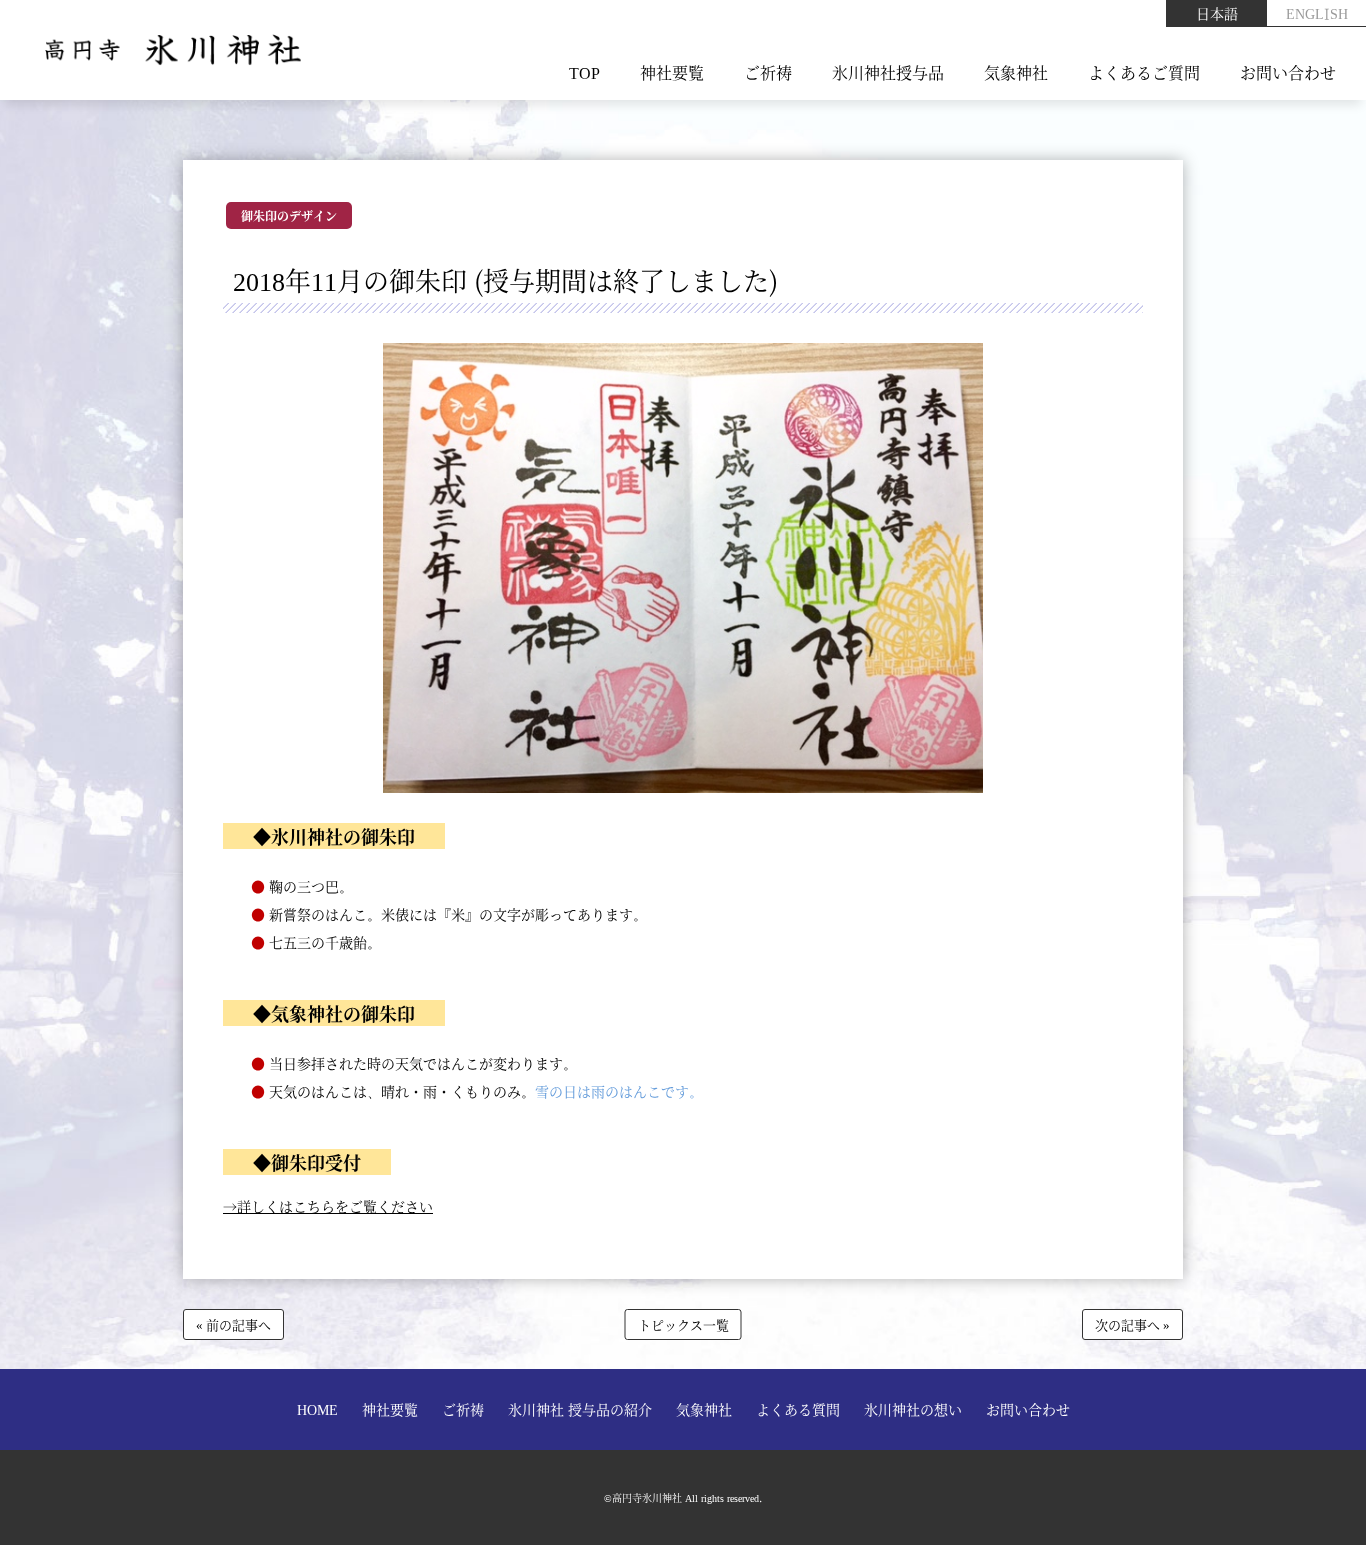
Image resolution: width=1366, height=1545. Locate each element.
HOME (317, 1409)
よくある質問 (798, 1409)
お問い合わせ (1288, 72)
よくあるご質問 (1144, 72)
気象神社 (1016, 72)
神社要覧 (672, 72)
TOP (584, 72)
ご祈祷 (768, 72)
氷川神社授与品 (888, 72)
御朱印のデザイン (289, 215)
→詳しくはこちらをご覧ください (328, 1206)
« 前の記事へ (233, 1324)
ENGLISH (1317, 13)
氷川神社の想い (913, 1409)
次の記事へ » (1132, 1324)
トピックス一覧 (683, 1324)
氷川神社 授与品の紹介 (580, 1409)
